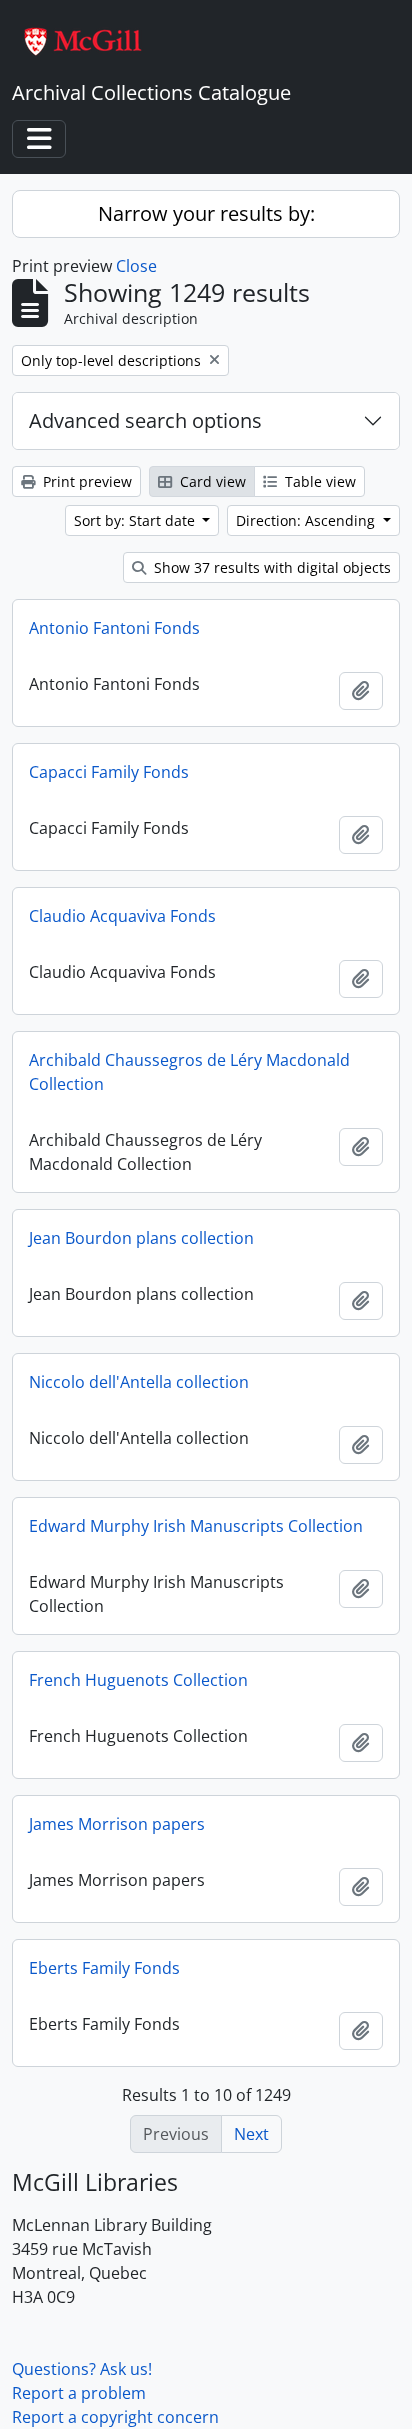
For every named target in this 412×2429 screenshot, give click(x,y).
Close (136, 266)
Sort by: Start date (136, 520)
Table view (318, 481)
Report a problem (79, 2393)
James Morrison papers (117, 1824)
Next (251, 2134)
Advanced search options (145, 420)
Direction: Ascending (307, 520)
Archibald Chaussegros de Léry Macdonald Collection (189, 1072)
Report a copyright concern (115, 2417)
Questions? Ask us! (82, 2369)
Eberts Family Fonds (104, 1968)
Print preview (85, 481)
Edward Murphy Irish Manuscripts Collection (196, 1526)
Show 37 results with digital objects (270, 567)
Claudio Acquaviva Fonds (122, 916)
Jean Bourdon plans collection (141, 1238)
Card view (211, 481)
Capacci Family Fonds (109, 772)
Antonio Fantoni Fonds (114, 628)
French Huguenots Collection (138, 1680)
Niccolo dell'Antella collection (139, 1382)
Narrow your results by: (206, 213)
